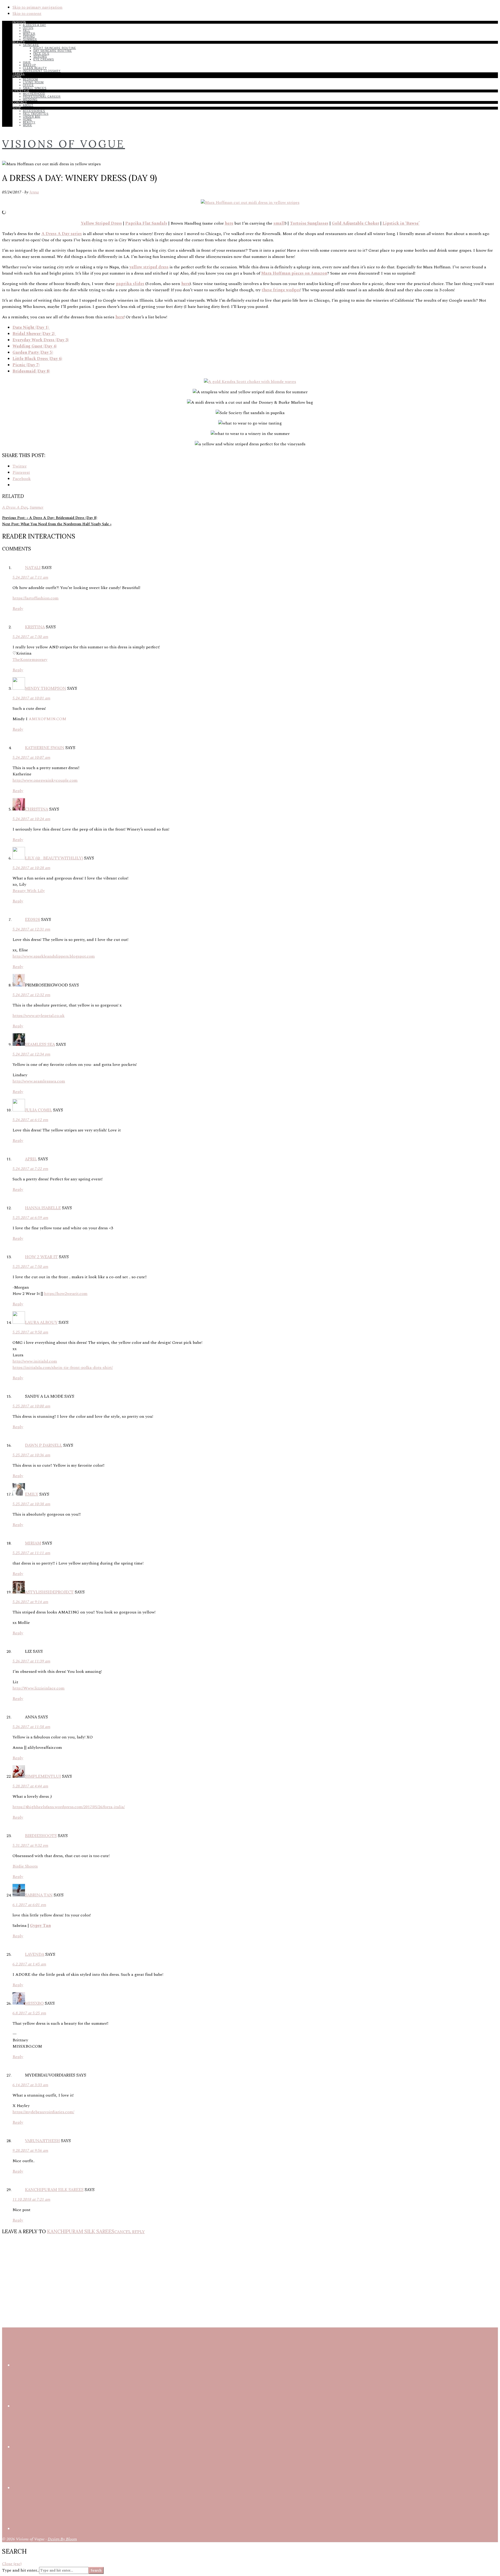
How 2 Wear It (41, 1257)
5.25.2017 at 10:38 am (31, 1504)
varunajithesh (42, 2141)
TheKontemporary (30, 660)
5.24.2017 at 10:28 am (31, 868)
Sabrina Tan (39, 1895)
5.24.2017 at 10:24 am (31, 819)
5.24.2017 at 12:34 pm (31, 1054)
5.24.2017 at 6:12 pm (30, 1120)
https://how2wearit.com (66, 1294)
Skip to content (27, 14)
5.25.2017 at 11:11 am (31, 1553)
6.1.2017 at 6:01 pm (29, 1905)
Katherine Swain (45, 748)
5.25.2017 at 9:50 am (30, 1332)
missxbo (34, 2003)
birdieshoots (41, 1836)
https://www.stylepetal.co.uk (39, 1016)
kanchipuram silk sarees (54, 2189)
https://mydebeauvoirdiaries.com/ (43, 2112)
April (31, 1159)
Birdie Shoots (25, 1866)
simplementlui (43, 1776)
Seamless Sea (40, 1044)
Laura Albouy (41, 1322)
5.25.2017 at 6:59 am (30, 1218)
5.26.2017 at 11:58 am (31, 1727)
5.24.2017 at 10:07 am (31, 757)
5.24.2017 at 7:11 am (30, 577)
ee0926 (33, 919)
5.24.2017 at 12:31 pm (31, 929)
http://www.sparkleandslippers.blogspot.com (54, 956)
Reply (18, 609)
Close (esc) (12, 2564)
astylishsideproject (49, 1592)
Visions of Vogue (64, 144)
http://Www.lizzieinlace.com (39, 1688)
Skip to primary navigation (37, 7)
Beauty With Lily (29, 891)
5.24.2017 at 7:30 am (30, 637)
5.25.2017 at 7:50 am (30, 1267)
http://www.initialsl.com (35, 1361)
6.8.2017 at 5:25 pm (29, 2013)
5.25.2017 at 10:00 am (31, 1406)
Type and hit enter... (21, 2570)
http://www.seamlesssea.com (39, 1081)
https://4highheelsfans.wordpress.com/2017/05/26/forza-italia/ (69, 1807)
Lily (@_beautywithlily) (54, 858)
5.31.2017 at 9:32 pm (30, 1845)
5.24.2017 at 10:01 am (31, 698)
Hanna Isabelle (43, 1208)
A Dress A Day (15, 507)
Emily (32, 1494)
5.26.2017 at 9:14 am (30, 1602)
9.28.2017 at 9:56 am (30, 2150)
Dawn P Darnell (44, 1445)
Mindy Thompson (46, 688)
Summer (37, 507)
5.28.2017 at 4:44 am (30, 1786)
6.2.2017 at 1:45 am (29, 1964)
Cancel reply (130, 2232)
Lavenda (35, 1954)
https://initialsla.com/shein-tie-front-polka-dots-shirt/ (63, 1368)
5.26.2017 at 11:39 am (31, 1661)
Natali (33, 567)
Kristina (35, 627)
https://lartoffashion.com (36, 598)
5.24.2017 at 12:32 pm (31, 995)
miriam (33, 1543)
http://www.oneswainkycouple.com (45, 780)
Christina (37, 809)
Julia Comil (39, 1110)
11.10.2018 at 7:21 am (31, 2199)
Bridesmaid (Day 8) (31, 371)
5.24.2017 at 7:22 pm (30, 1169)
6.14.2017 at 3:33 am (30, 2085)
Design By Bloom (62, 2539)
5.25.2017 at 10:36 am (31, 1455)
